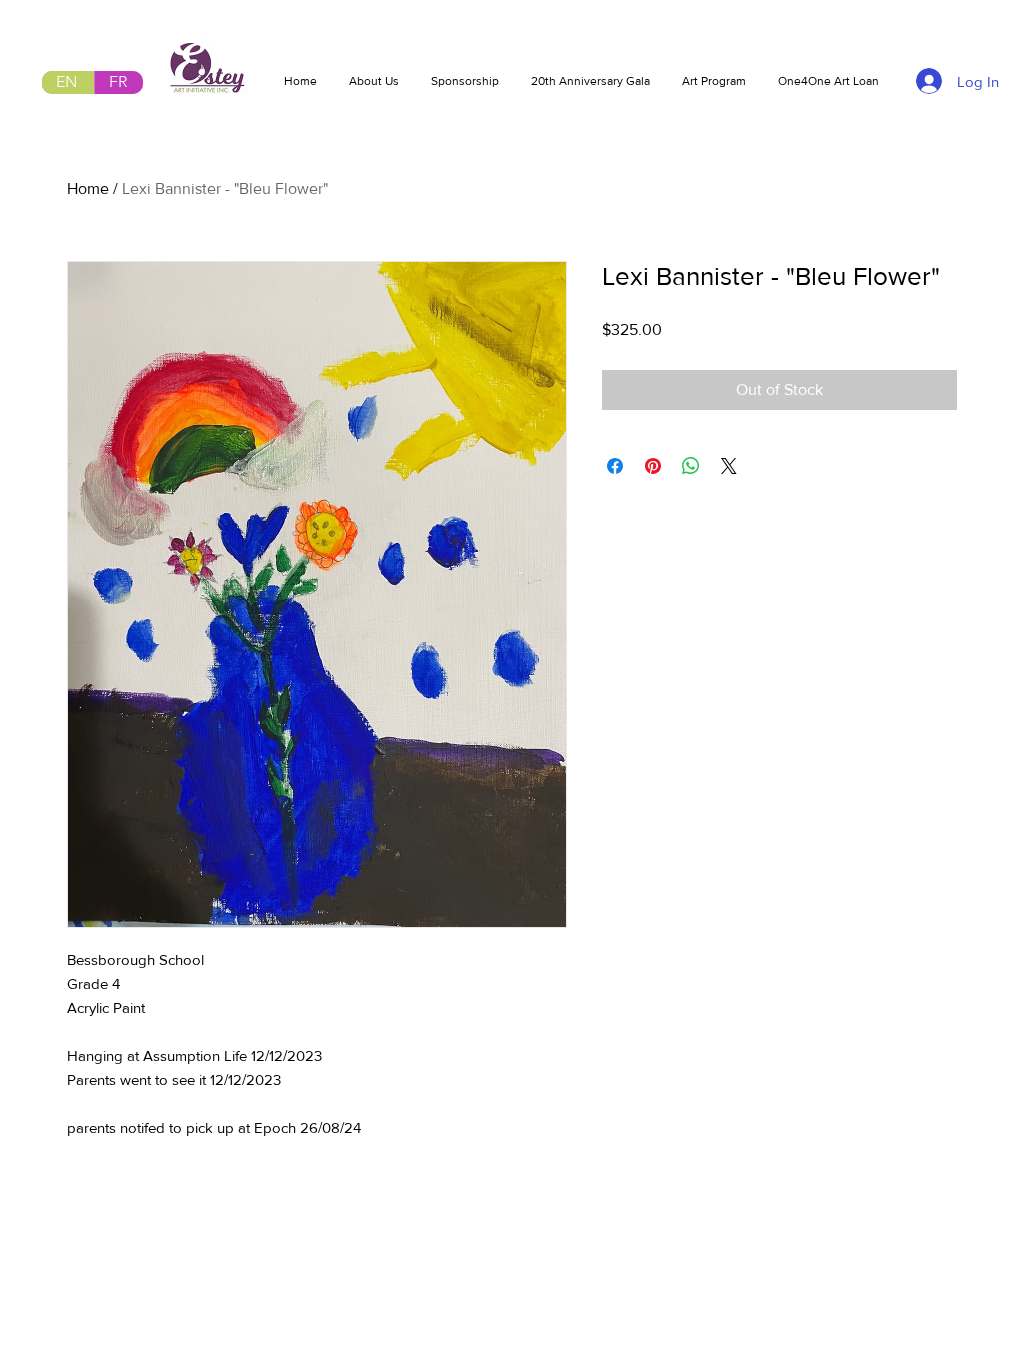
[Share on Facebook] (615, 466)
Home (88, 188)
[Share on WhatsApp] (691, 466)
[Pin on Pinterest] (653, 466)
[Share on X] (729, 466)
